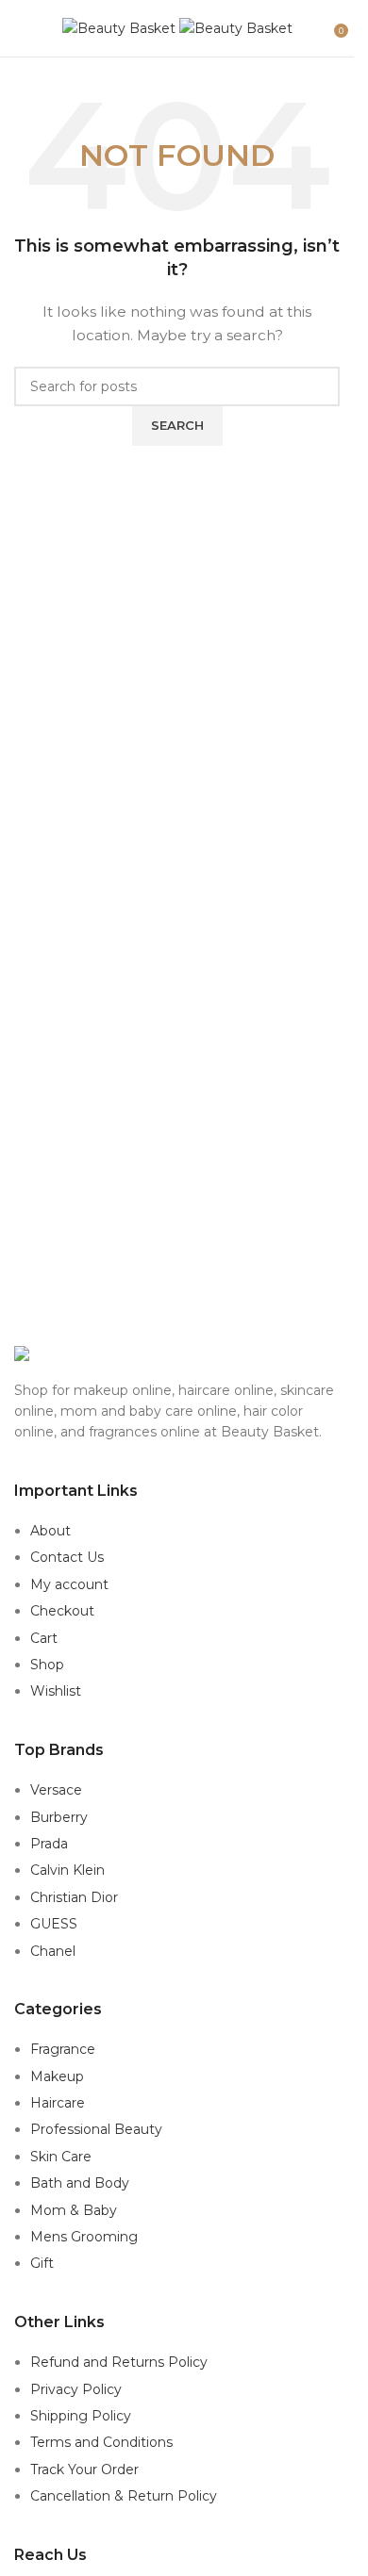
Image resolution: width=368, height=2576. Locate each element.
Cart (44, 1638)
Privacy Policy (76, 2389)
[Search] (321, 28)
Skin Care (61, 2157)
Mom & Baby (74, 2210)
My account (69, 1584)
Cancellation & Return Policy (124, 2496)
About (50, 1531)
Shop (47, 1665)
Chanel (53, 1951)
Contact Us (67, 1557)
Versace (56, 1790)
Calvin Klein (67, 1870)
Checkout (62, 1611)
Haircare (58, 2103)
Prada (49, 1844)
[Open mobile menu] (22, 28)
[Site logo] (121, 27)
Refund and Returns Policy (119, 2362)
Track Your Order (84, 2469)
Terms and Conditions (101, 2442)
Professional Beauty (96, 2129)
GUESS (54, 1924)
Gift (42, 2263)
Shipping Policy (81, 2416)
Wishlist (56, 1691)
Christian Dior (74, 1897)
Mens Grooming (84, 2237)
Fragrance (63, 2049)
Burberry (59, 1817)
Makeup (57, 2076)
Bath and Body (80, 2183)
